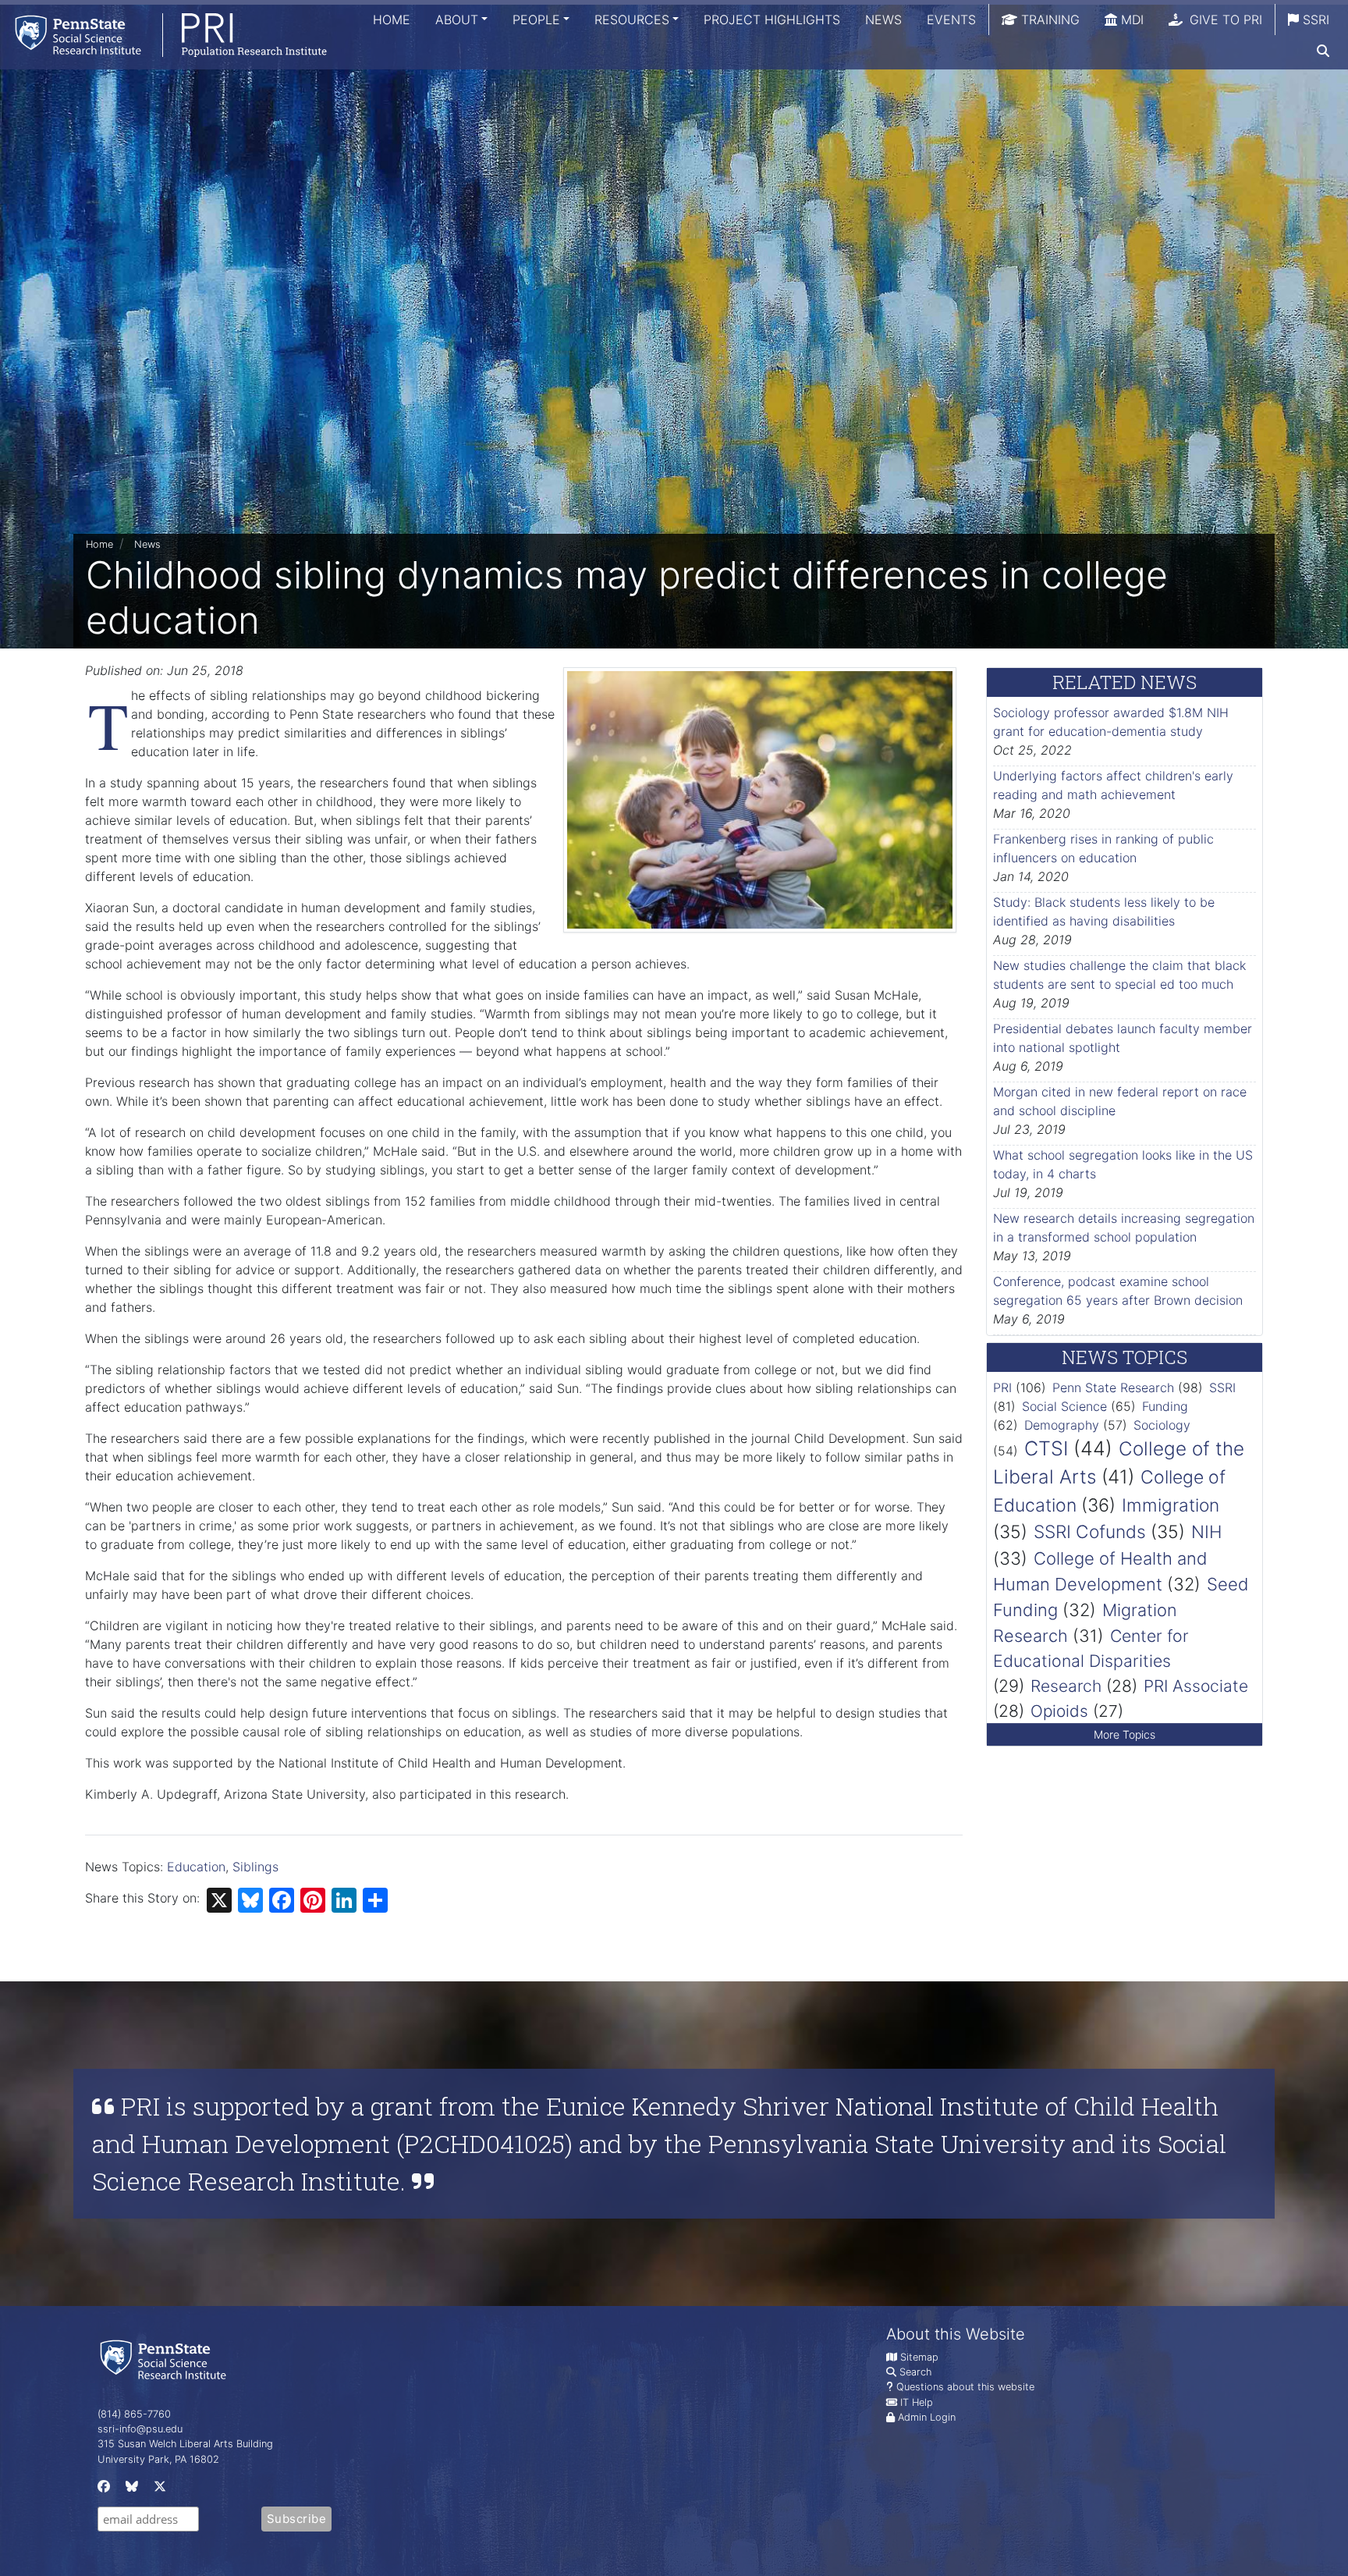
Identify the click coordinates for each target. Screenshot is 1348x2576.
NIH (1206, 1531)
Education (196, 1867)
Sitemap (919, 2357)
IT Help (917, 2402)
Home (392, 20)
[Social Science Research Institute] (166, 2359)
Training (1048, 20)
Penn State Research (1113, 1387)
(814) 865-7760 (134, 2414)
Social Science (1064, 1406)
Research (1066, 1686)
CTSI (1046, 1448)
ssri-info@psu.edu (140, 2429)
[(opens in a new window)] (102, 2490)
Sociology (1162, 1425)
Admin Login (927, 2417)
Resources (632, 20)
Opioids (1059, 1711)
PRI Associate (1196, 1686)
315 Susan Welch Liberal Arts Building (185, 2444)
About (457, 20)
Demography (1062, 1425)
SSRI (1314, 20)
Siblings (255, 1867)
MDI (1130, 20)
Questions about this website (965, 2387)
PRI (1002, 1387)
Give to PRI (1224, 20)
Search (915, 2372)
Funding (1165, 1406)
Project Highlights (772, 20)
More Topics (1125, 1734)
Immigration (1171, 1505)
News (883, 20)
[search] (1323, 51)
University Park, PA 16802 (158, 2459)
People (536, 20)
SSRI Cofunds (1090, 1531)
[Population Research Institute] (163, 35)
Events (951, 20)
